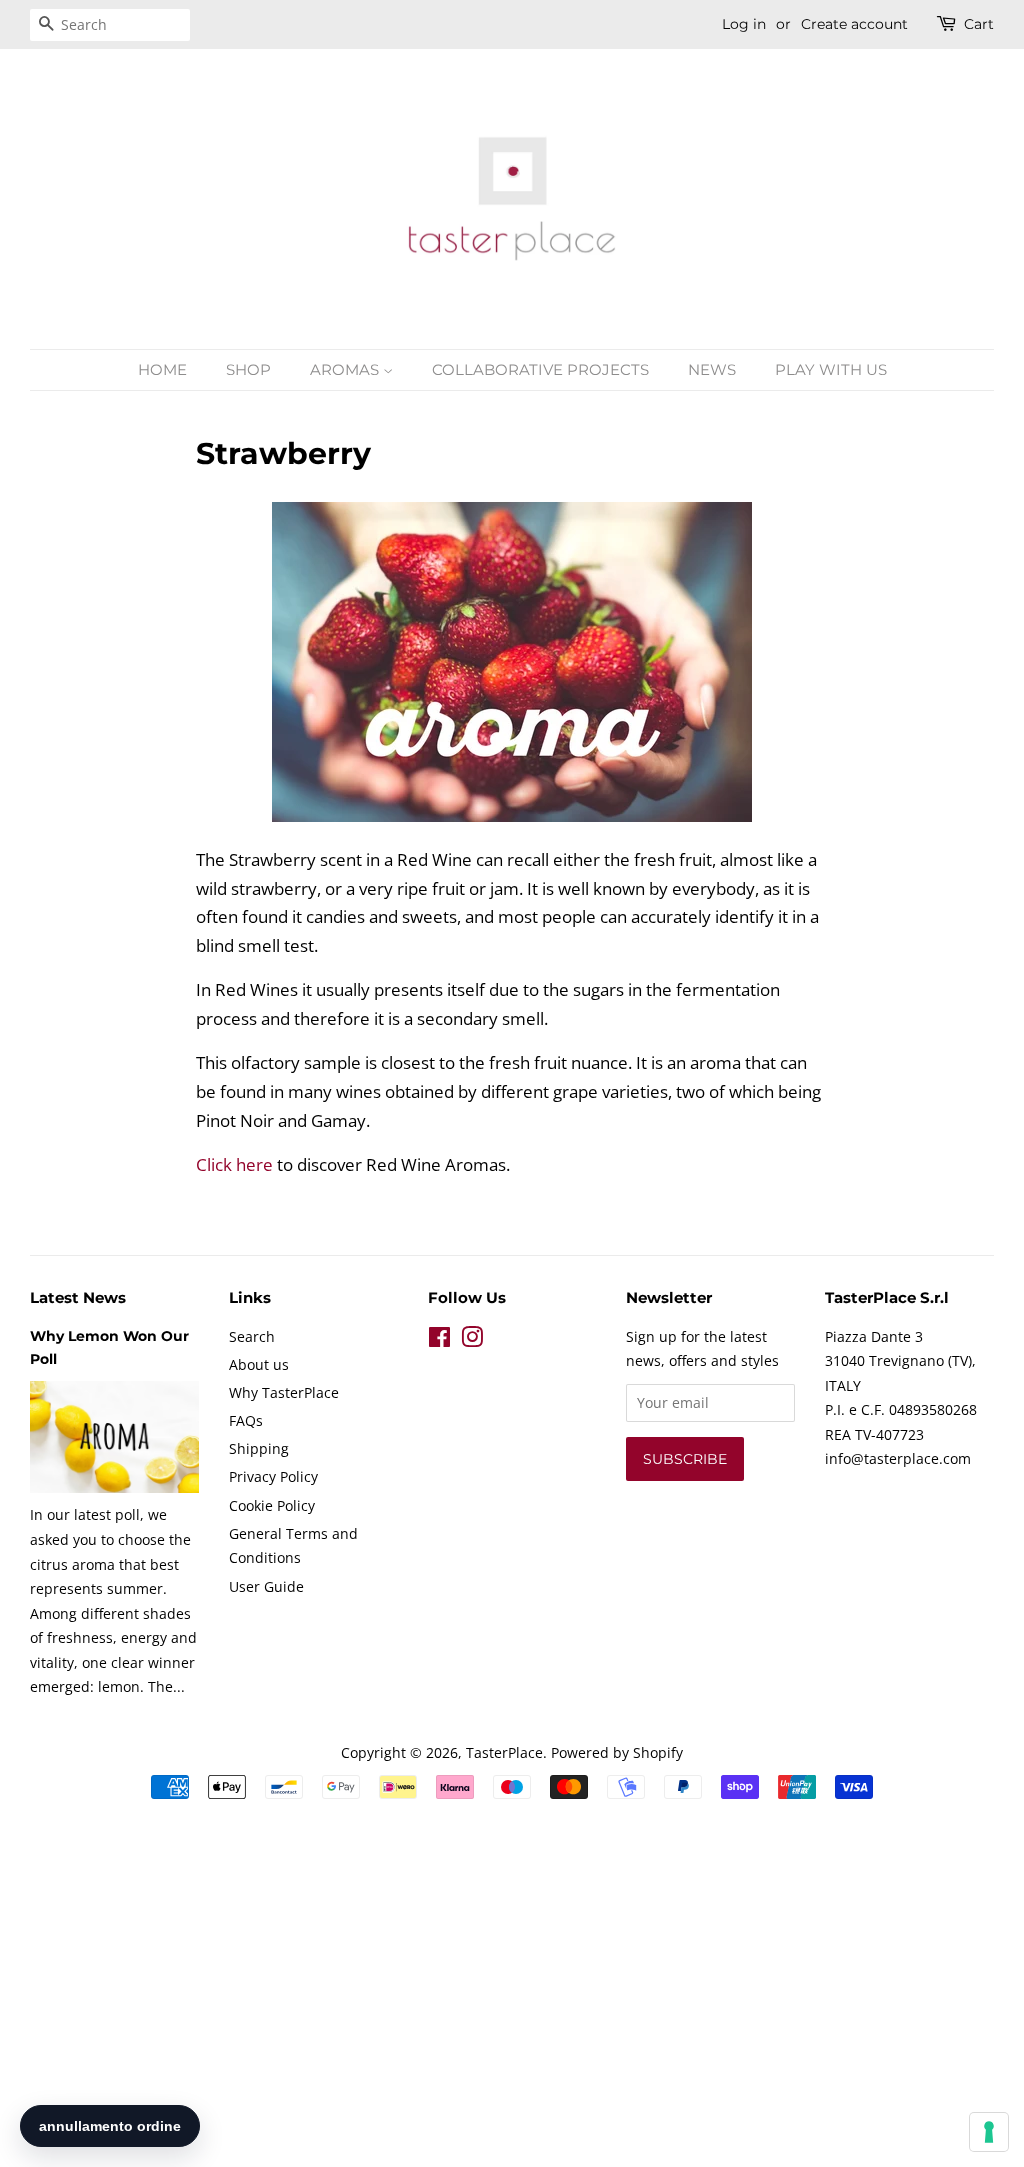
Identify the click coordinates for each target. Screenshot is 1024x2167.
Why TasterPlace (284, 1392)
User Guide (266, 1586)
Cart (979, 24)
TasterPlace (504, 1752)
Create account (854, 24)
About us (259, 1364)
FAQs (246, 1420)
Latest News (78, 1297)
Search (252, 1336)
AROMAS (346, 369)
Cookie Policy (272, 1505)
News (712, 369)
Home (162, 369)
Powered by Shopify (617, 1752)
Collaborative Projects (540, 369)
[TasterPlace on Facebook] (439, 1340)
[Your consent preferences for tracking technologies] (989, 2132)
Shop (248, 369)
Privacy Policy (273, 1476)
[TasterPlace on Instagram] (472, 1340)
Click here (234, 1164)
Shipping (259, 1448)
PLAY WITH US (831, 369)
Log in (744, 24)
